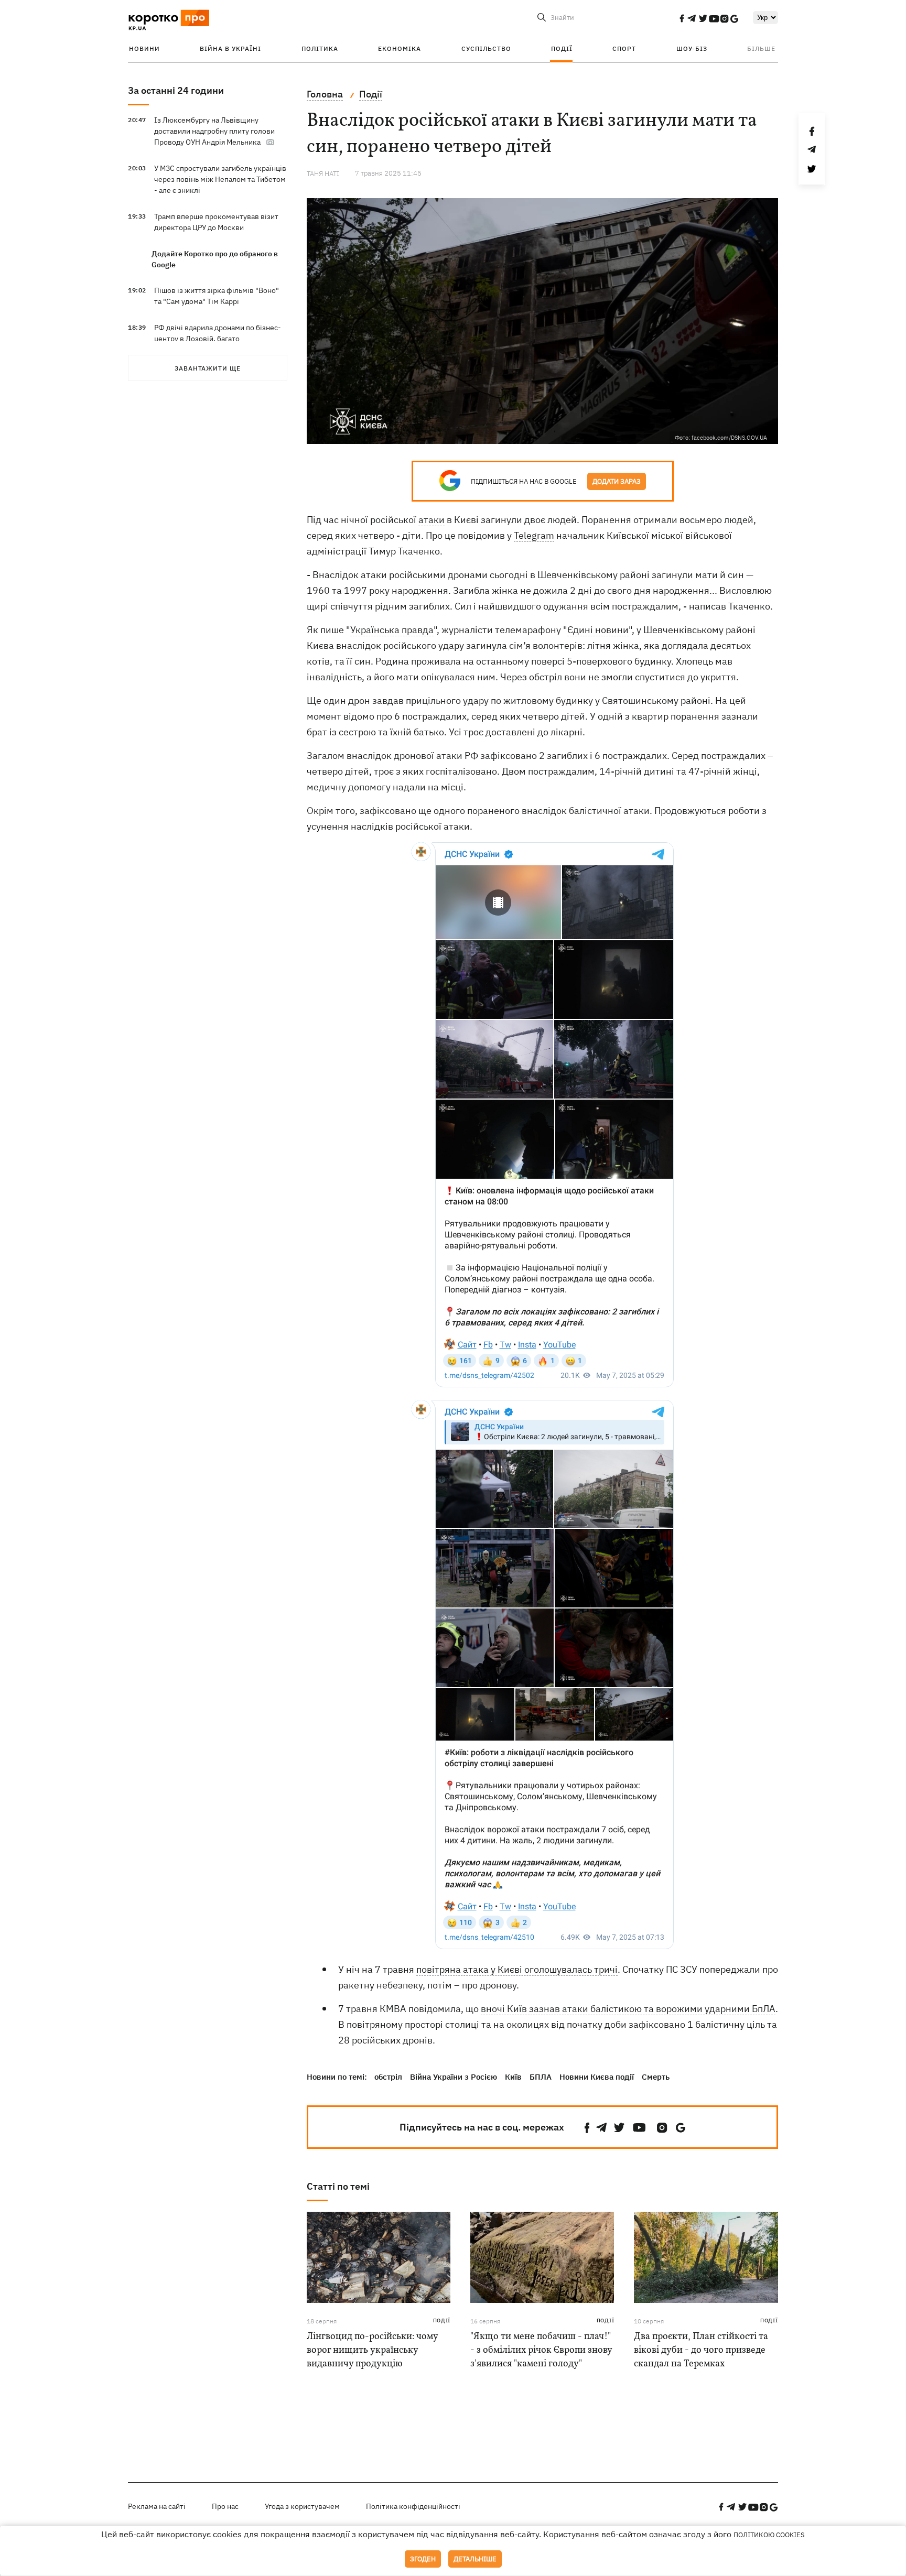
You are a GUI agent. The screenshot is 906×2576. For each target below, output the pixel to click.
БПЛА (541, 2077)
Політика (320, 48)
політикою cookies (769, 2535)
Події (562, 48)
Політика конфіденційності (413, 2506)
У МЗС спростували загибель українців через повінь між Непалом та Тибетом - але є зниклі (220, 179)
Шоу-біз (692, 48)
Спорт (624, 48)
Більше (761, 48)
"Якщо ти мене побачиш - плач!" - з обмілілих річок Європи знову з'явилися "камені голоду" (541, 2350)
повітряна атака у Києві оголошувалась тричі (517, 1969)
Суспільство (486, 48)
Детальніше (475, 2559)
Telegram (534, 535)
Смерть (656, 2077)
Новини (144, 48)
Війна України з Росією (454, 2077)
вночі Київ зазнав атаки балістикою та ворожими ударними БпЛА (628, 2009)
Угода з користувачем (302, 2506)
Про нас (225, 2506)
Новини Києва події (597, 2077)
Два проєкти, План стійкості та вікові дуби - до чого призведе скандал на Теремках (701, 2350)
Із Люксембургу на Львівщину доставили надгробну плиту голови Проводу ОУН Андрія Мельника (214, 131)
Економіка (400, 48)
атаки (432, 520)
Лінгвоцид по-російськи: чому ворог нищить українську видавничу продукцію (372, 2350)
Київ (513, 2077)
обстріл (388, 2077)
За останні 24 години (176, 90)
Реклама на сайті (157, 2506)
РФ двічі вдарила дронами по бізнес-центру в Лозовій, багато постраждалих (218, 339)
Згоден (423, 2559)
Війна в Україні (230, 48)
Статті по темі (338, 2186)
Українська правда (392, 630)
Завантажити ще (208, 368)
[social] (682, 18)
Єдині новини (598, 630)
